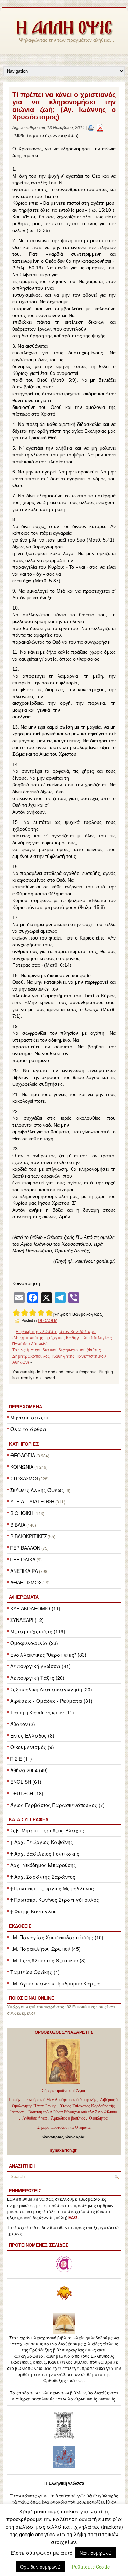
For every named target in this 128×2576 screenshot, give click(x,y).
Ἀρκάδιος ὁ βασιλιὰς (68, 2118)
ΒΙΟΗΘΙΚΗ (22, 1513)
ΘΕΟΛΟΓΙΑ (23, 1455)
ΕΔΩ (73, 2218)
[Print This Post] (91, 128)
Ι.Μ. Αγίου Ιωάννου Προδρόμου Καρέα (55, 1983)
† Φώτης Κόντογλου (33, 1911)
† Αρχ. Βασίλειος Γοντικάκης (45, 1854)
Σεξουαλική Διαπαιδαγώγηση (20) (51, 1689)
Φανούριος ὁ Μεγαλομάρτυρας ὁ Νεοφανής (60, 2100)
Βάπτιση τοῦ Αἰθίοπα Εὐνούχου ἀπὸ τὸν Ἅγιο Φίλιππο (73, 2112)
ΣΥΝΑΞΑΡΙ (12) (27, 1620)
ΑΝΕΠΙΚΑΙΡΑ (24, 1571)
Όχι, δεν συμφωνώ (40, 2567)
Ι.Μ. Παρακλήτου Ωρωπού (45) (45, 1949)
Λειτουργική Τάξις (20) (37, 1678)
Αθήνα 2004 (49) (29, 1770)
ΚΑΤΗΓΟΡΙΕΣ (24, 1444)
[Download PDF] (100, 128)
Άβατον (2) (23, 1724)
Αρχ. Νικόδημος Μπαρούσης (43, 1865)
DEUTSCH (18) (27, 1793)
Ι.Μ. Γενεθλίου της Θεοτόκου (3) (48, 1960)
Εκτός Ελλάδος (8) (32, 1735)
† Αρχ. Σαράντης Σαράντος (43, 1877)
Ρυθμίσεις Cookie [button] (91, 2567)
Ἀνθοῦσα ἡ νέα (34, 2118)
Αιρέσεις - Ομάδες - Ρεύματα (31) (51, 1701)
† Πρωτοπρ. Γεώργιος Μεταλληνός (52, 1888)
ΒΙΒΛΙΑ (18, 1525)
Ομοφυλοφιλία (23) (34, 1643)
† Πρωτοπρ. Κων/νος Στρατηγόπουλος (55, 1900)
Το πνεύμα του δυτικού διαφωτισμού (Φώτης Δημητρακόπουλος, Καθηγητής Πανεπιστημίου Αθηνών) (59, 1356)
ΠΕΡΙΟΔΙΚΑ (23, 1559)
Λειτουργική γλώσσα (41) (40, 1666)
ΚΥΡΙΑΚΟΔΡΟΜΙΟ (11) (35, 1608)
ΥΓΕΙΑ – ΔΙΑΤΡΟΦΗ (32, 1501)
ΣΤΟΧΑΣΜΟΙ (24, 1478)
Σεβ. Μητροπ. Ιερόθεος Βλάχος (47, 1830)
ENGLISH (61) (26, 1782)
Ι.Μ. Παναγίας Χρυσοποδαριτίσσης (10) (57, 1937)
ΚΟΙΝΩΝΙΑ (22, 1467)
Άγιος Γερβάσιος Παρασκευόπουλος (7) (58, 1805)
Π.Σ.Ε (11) (21, 1759)
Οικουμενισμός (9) (32, 1747)
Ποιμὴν (15, 2100)
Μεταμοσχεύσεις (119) (38, 1631)
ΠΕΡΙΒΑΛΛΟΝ (25, 1548)
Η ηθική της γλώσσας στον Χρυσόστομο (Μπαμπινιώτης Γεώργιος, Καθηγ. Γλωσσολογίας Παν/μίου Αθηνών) (62, 1337)
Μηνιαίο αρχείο (29, 1417)
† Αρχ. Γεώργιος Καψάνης (42, 1842)
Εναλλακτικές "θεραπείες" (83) (48, 1655)
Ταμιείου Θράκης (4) (35, 1972)
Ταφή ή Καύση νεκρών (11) (42, 1712)
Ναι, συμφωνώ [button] (96, 2553)
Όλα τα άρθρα (28, 1429)
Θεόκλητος (98, 2118)
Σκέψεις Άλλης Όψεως (37, 1490)
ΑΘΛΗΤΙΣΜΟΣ (26, 1582)
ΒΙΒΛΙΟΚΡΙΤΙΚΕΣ (29, 1536)
